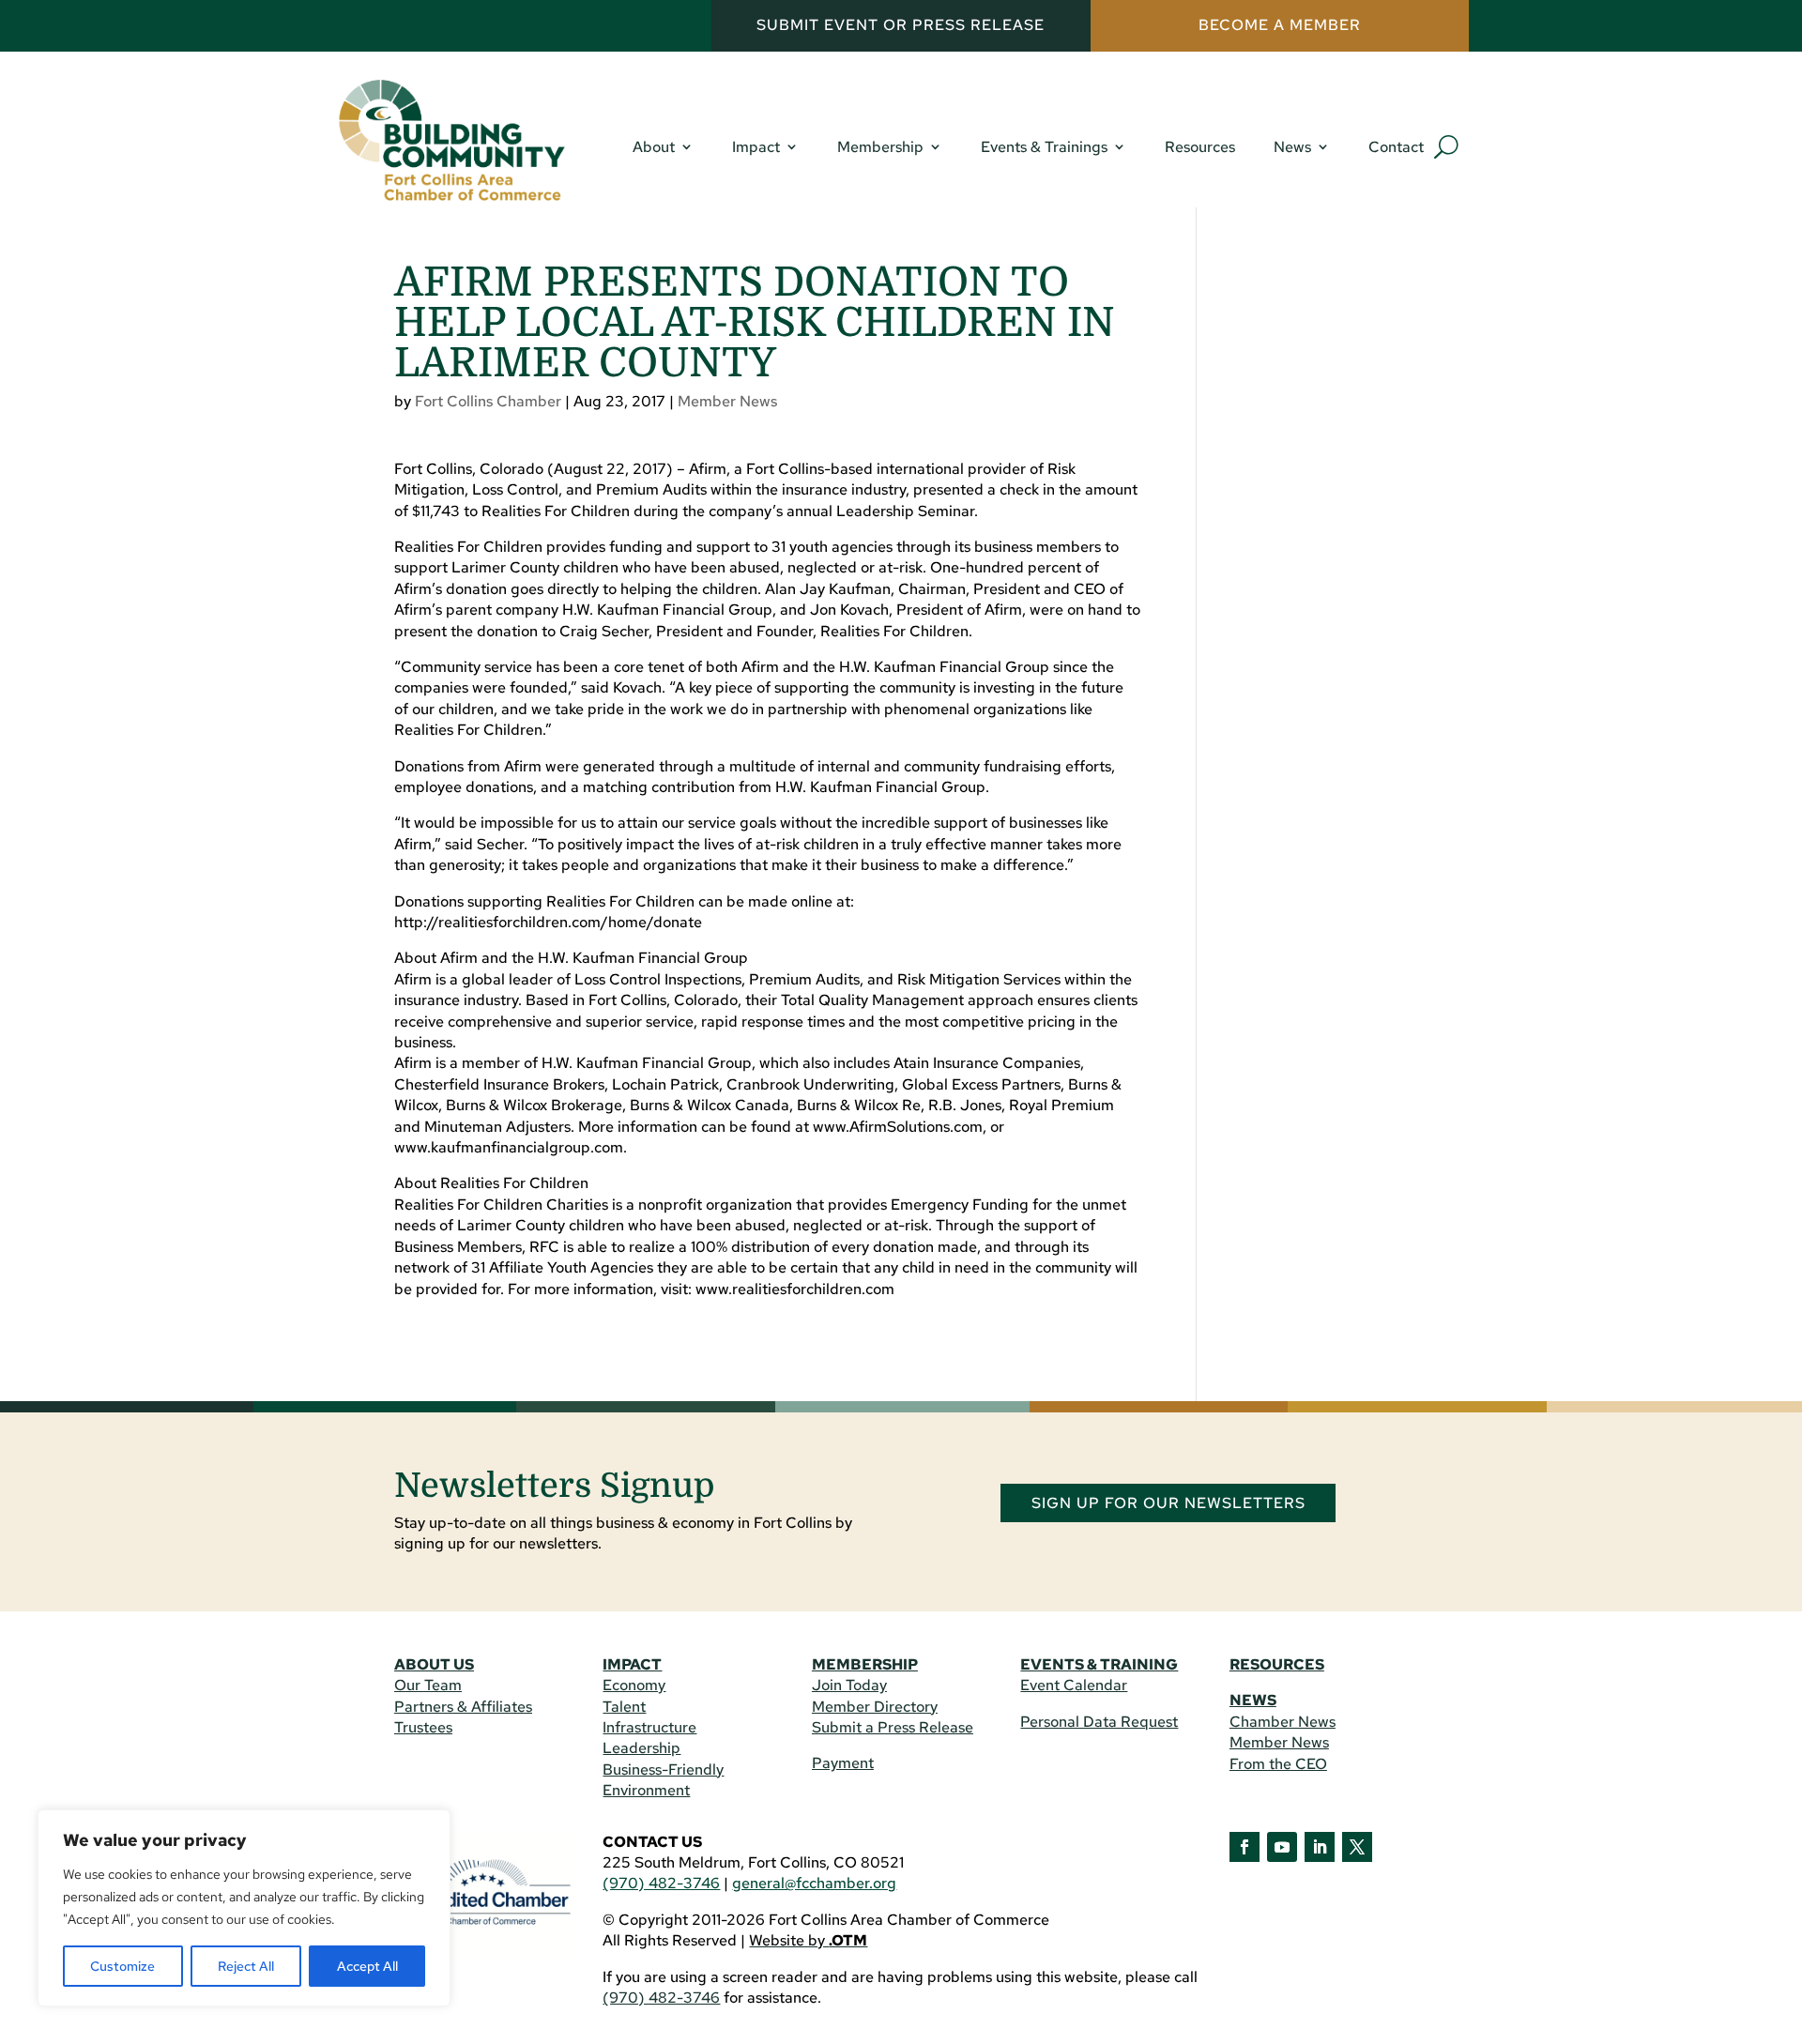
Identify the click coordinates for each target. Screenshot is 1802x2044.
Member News (727, 401)
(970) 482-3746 (661, 1883)
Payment (843, 1763)
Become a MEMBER (1280, 25)
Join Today (849, 1685)
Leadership (641, 1748)
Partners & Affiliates (463, 1707)
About (654, 147)
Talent (624, 1707)
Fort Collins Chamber (488, 401)
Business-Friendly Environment (663, 1780)
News (1292, 147)
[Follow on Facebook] (1245, 1847)
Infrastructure (649, 1727)
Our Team (428, 1685)
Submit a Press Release (893, 1727)
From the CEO (1278, 1764)
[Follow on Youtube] (1282, 1847)
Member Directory (875, 1707)
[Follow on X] (1357, 1847)
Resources (1200, 147)
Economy (634, 1685)
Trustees (423, 1727)
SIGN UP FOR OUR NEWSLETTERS (1168, 1503)
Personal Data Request (1099, 1722)
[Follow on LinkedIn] (1320, 1847)
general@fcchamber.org (814, 1883)
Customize (122, 1966)
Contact (1396, 147)
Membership (880, 147)
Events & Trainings (1044, 147)
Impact (756, 147)
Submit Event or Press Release (901, 25)
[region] (244, 1908)
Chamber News (1283, 1722)
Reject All (246, 1966)
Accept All (367, 1966)
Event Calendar (1074, 1685)
